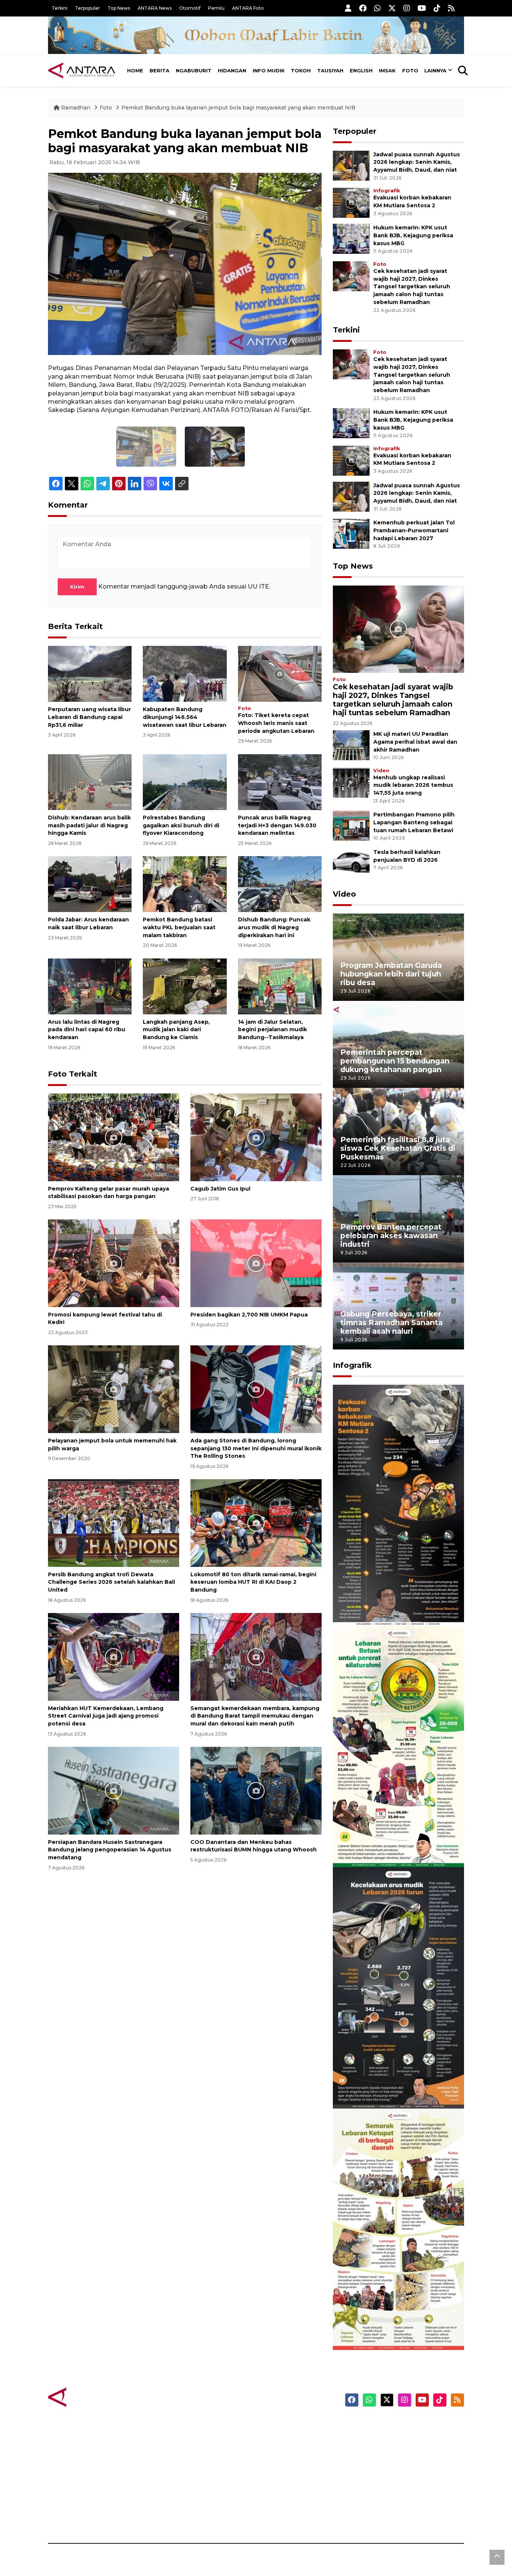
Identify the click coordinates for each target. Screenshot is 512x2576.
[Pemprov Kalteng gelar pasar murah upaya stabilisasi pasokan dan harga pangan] (114, 1137)
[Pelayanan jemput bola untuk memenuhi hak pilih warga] (114, 1389)
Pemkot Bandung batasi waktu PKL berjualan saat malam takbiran (179, 927)
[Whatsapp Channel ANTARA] (377, 8)
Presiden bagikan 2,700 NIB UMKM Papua (249, 1315)
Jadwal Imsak (174, 2517)
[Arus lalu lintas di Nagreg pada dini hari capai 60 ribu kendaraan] (90, 986)
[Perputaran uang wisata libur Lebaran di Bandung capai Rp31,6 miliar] (90, 673)
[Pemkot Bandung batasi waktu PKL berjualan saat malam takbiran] (185, 884)
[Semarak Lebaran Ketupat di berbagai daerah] (398, 2229)
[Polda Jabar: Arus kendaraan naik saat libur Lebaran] (90, 884)
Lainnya (435, 70)
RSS (374, 2517)
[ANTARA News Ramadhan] (89, 2397)
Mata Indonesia (284, 2465)
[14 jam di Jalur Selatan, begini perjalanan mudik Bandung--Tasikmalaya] (280, 986)
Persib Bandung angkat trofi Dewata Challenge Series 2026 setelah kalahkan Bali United (112, 1582)
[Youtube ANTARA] (422, 8)
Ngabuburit (194, 70)
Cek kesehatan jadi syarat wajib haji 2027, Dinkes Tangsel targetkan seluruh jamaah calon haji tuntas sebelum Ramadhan (412, 287)
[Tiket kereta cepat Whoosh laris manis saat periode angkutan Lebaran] (280, 673)
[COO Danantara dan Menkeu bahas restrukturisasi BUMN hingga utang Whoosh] (256, 1790)
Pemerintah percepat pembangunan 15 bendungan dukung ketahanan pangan (395, 1061)
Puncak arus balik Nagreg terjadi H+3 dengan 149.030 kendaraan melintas (277, 825)
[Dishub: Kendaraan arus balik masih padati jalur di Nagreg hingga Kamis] (90, 782)
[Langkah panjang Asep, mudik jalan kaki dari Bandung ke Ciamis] (185, 986)
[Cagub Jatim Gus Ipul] (256, 1137)
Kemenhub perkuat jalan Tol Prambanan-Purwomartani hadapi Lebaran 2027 (414, 530)
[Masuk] (348, 8)
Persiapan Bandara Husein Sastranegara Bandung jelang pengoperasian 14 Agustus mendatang (110, 1850)
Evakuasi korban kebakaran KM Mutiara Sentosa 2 (392, 1603)
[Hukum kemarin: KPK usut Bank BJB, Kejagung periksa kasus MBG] (351, 238)
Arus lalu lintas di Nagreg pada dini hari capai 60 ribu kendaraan (87, 1030)
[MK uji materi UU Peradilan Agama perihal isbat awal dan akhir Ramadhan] (351, 745)
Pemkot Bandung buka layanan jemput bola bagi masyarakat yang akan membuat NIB (238, 108)
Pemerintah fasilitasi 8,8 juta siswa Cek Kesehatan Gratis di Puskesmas (398, 1148)
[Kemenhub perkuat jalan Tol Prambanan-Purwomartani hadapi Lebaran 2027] (351, 533)
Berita (159, 70)
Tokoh (301, 70)
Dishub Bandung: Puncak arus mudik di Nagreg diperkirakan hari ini (274, 927)
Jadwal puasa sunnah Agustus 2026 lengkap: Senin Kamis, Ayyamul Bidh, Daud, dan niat (417, 162)
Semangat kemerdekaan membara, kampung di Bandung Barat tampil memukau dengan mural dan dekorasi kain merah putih (255, 1716)
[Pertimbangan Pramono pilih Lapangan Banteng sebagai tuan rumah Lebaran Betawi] (351, 826)
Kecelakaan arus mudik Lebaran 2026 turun (384, 2086)
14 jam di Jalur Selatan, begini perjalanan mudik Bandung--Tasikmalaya (272, 1030)
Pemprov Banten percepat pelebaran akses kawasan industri (391, 1236)
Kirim (77, 587)
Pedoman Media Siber (400, 2504)
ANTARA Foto (248, 8)
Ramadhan (76, 108)
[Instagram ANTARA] (407, 8)
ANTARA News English (400, 2425)
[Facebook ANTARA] (363, 8)
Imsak (387, 70)
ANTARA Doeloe (285, 2478)
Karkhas (273, 2425)
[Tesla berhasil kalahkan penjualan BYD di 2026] (351, 863)
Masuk (378, 2438)
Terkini (60, 8)
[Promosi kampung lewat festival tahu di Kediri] (114, 1263)
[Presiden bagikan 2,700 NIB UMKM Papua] (256, 1263)
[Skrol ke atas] (497, 2557)
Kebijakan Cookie (393, 2478)
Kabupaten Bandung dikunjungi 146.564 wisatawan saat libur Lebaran (185, 717)
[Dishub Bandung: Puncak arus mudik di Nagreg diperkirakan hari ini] (280, 884)
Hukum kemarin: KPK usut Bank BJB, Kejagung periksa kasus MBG (413, 235)
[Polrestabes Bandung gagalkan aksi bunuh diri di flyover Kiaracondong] (185, 782)
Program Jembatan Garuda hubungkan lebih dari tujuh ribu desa (391, 974)
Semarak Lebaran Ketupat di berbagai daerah (394, 2327)
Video (381, 771)
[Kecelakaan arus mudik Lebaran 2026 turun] (398, 1987)
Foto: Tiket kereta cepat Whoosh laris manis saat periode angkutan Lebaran (276, 723)
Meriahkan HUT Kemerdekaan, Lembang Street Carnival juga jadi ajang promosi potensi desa (106, 1716)
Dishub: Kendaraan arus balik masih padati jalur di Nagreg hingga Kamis (89, 825)
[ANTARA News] (82, 70)
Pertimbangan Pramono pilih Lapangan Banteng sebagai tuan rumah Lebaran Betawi (414, 822)
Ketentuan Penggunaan (403, 2452)
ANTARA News (155, 8)
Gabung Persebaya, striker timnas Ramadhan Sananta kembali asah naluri (391, 1322)
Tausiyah (330, 70)
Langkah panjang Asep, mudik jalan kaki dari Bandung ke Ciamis (176, 1030)
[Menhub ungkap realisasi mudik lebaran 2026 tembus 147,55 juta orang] (351, 782)
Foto (410, 70)
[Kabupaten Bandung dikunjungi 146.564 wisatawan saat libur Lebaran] (185, 673)
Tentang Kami (388, 2491)
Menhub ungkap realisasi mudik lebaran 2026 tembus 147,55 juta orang (413, 785)
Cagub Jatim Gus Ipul (220, 1189)
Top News (119, 8)
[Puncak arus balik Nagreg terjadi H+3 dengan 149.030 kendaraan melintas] (280, 782)
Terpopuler (88, 8)
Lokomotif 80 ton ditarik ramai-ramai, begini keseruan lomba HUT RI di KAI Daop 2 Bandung (253, 1582)
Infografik (387, 191)
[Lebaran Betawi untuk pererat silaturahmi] (398, 1746)
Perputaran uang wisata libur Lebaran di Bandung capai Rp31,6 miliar (89, 717)
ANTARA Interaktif (288, 2452)
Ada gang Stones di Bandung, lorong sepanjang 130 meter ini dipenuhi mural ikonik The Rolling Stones (256, 1448)
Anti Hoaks (277, 2438)
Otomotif (190, 8)
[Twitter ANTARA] (392, 8)
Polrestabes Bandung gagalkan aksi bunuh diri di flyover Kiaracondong (181, 825)
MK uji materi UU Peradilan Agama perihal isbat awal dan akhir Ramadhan (415, 742)
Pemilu (216, 8)
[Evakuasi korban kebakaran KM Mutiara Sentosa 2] (351, 202)
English (361, 70)
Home (135, 70)
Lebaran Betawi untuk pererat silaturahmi (397, 1845)
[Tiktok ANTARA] (437, 8)
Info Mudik (269, 70)
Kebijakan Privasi (392, 2465)
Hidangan (232, 70)
